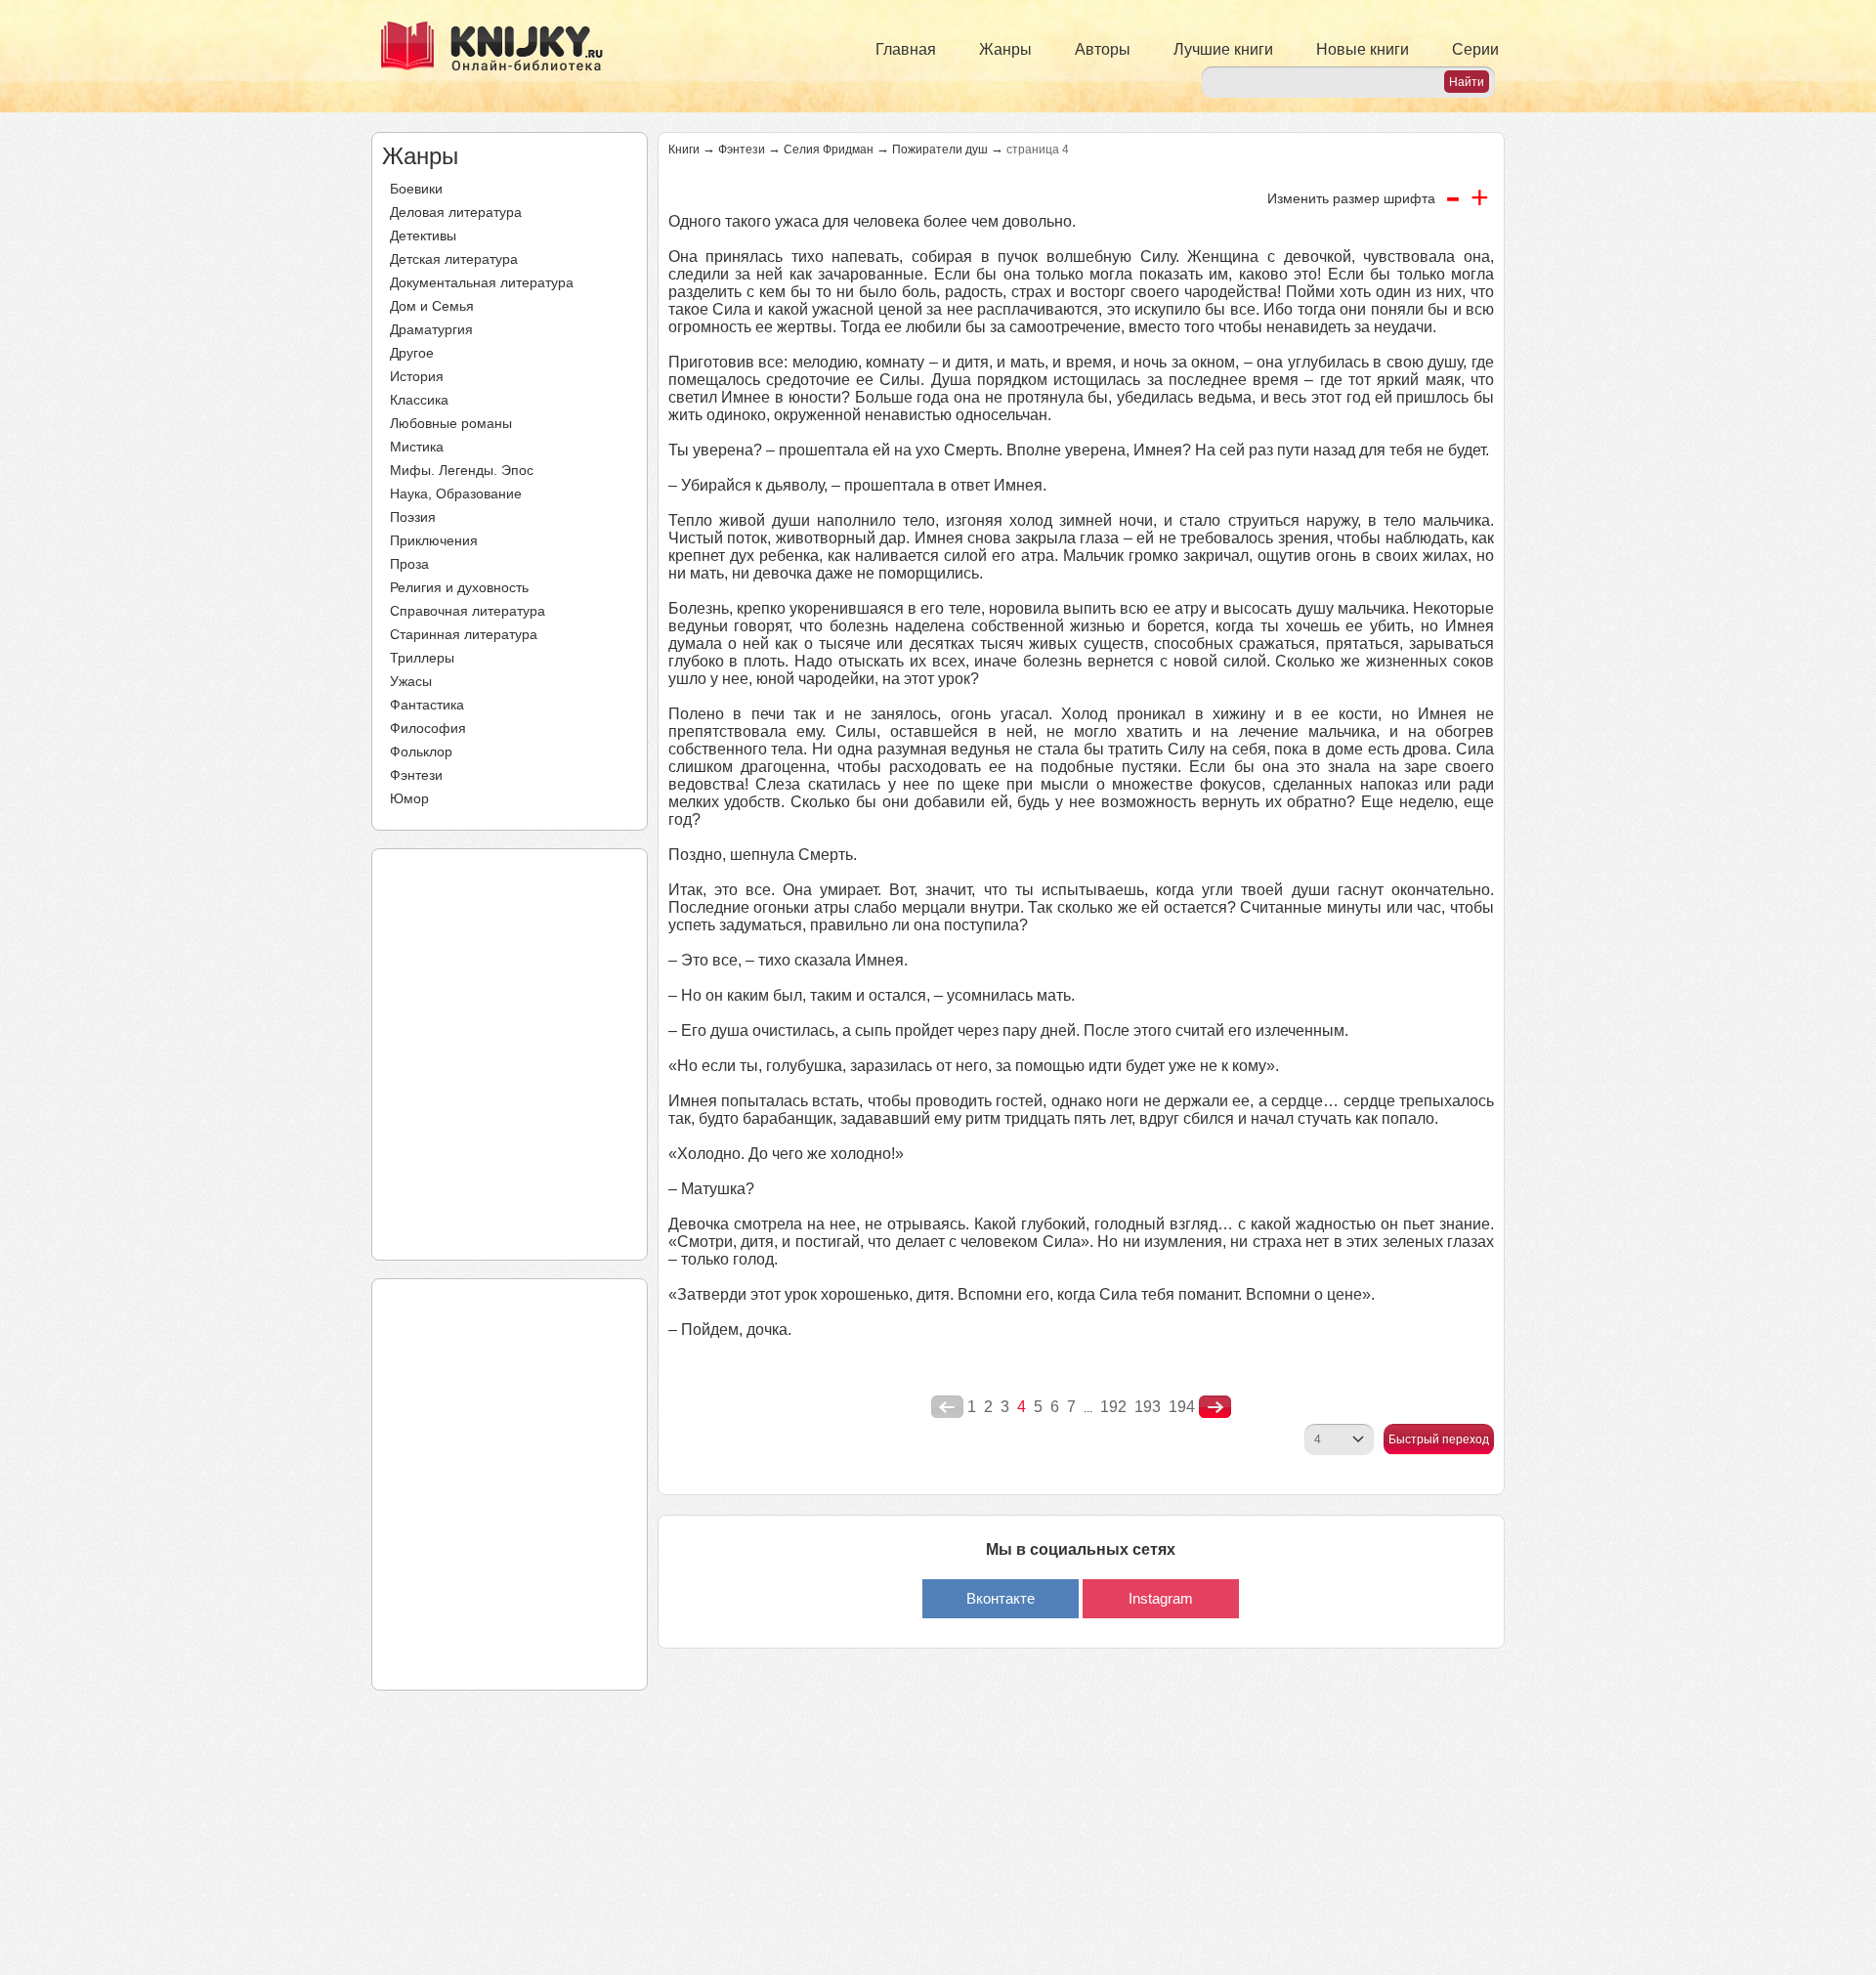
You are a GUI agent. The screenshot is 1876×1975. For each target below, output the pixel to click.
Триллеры (422, 658)
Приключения (434, 540)
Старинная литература (464, 634)
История (417, 376)
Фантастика (427, 705)
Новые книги (1363, 49)
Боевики (416, 189)
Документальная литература (482, 282)
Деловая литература (456, 212)
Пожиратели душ (940, 150)
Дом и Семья (432, 306)
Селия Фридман (829, 150)
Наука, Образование (456, 494)
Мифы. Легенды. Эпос (462, 470)
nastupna (1215, 1407)
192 (1113, 1407)
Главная (906, 49)
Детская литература (454, 259)
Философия (428, 728)
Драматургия (431, 329)
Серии (1475, 49)
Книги (684, 150)
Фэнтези (416, 775)
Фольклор (421, 751)
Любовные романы (451, 423)
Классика (419, 400)
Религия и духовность (459, 587)
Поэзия (413, 517)
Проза (409, 564)
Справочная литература (468, 611)
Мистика (417, 447)
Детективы (423, 236)
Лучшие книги (1223, 49)
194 (1182, 1407)
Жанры (1005, 49)
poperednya (947, 1407)
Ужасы (411, 681)
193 (1148, 1407)
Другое (412, 353)
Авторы (1103, 49)
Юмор (409, 798)
